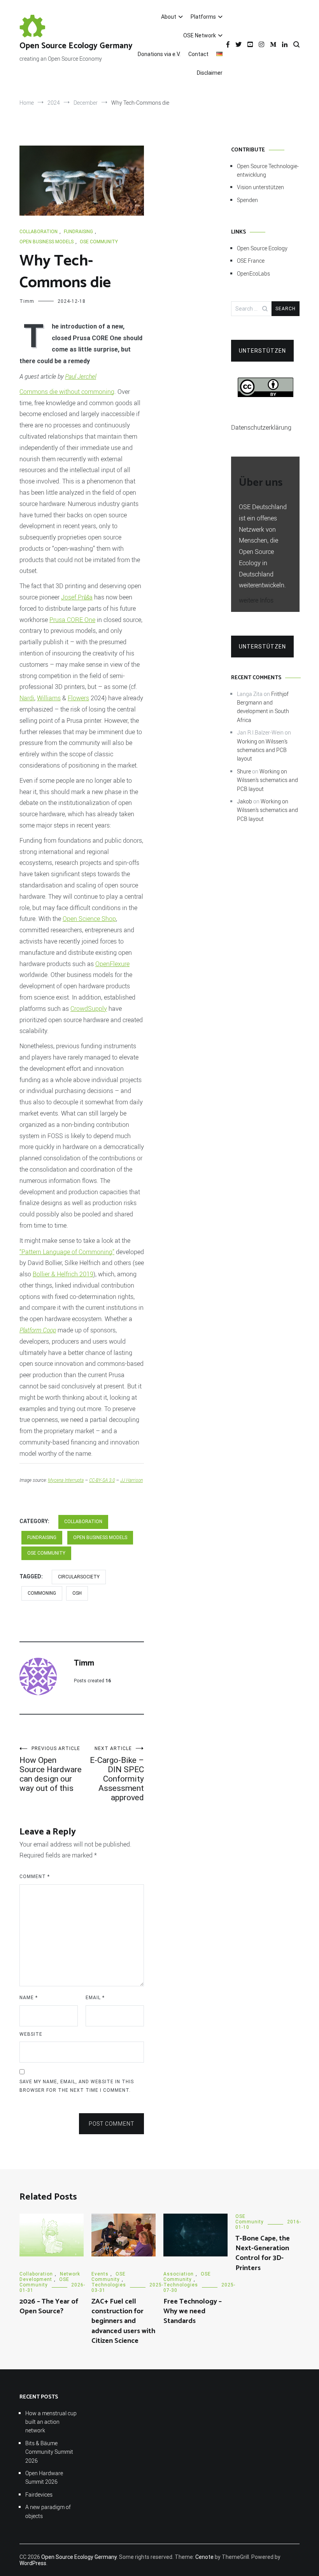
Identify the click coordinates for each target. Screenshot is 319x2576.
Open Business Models (46, 242)
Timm (27, 301)
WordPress (33, 2563)
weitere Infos (256, 600)
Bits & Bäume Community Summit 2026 (49, 2452)
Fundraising (78, 232)
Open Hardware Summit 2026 (44, 2477)
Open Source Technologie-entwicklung (268, 170)
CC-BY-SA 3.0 (102, 1480)
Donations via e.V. (159, 54)
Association (179, 2274)
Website (31, 2034)
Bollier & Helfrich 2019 (63, 1274)
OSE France (251, 261)
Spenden (247, 200)
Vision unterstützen (260, 187)
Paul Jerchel (81, 376)
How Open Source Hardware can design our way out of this (51, 1769)
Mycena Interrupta (66, 1480)
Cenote (204, 2557)
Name (29, 1998)
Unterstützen (262, 351)
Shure (244, 771)
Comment (35, 1877)
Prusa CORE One (72, 620)
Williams (49, 698)
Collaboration (39, 232)
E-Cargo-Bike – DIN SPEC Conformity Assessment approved (117, 1774)
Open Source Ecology (262, 248)
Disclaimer (210, 73)
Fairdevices (39, 2494)
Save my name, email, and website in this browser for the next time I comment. (77, 2086)
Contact (198, 54)
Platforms (203, 17)
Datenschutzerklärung (261, 427)
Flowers (78, 698)
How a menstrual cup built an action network (51, 2422)
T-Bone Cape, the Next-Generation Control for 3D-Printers (263, 2253)
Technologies (109, 2285)
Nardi (27, 698)
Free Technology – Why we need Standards (193, 2311)
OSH (77, 1593)
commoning (42, 1593)
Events (100, 2274)
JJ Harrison (131, 1480)
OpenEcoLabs (253, 273)
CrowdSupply (89, 1009)
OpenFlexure (112, 964)
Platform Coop (38, 1330)
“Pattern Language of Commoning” (67, 1252)
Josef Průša (77, 597)
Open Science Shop (89, 919)
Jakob (245, 801)
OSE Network (200, 35)
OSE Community (99, 242)
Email (95, 1998)
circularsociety (79, 1577)
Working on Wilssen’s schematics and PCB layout (262, 750)
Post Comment (111, 2124)
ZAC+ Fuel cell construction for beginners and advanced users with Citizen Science (123, 2321)
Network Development (50, 2277)
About (169, 17)
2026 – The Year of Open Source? (49, 2306)
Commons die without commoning (67, 392)
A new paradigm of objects (48, 2511)
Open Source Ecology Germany (76, 46)
